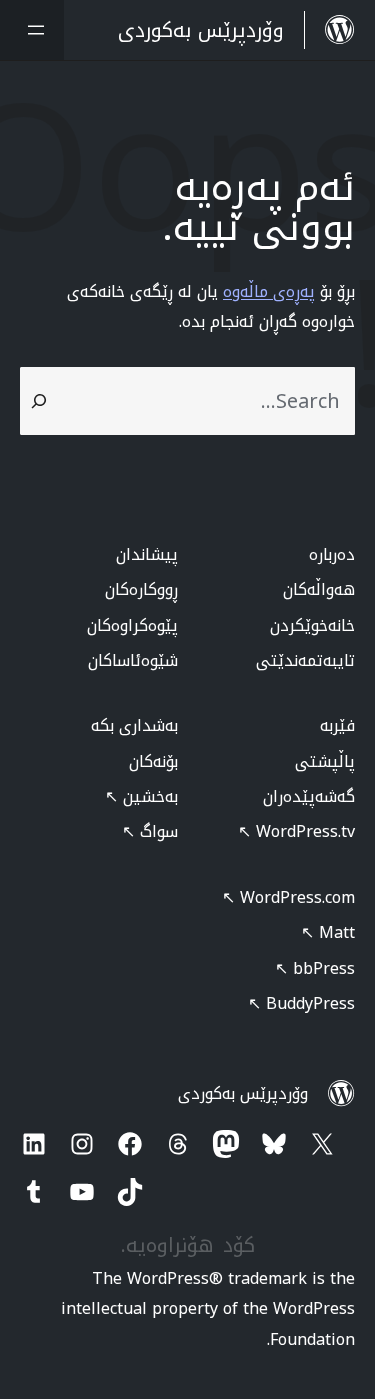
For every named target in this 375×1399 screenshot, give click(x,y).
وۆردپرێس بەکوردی (243, 1093)
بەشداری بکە (134, 725)
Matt (328, 932)
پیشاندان (147, 554)
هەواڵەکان (319, 589)
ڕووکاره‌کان (141, 589)
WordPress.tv (296, 831)
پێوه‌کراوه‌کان (132, 625)
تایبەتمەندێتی (305, 660)
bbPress (315, 968)
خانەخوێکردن (312, 625)
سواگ (150, 831)
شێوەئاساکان (133, 660)
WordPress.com (288, 897)
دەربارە (332, 554)
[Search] (39, 401)
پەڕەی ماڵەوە (269, 291)
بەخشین (141, 796)
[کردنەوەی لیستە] (32, 30)
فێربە (337, 725)
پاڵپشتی (325, 761)
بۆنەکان (153, 761)
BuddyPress (301, 1003)
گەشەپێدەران (309, 796)
